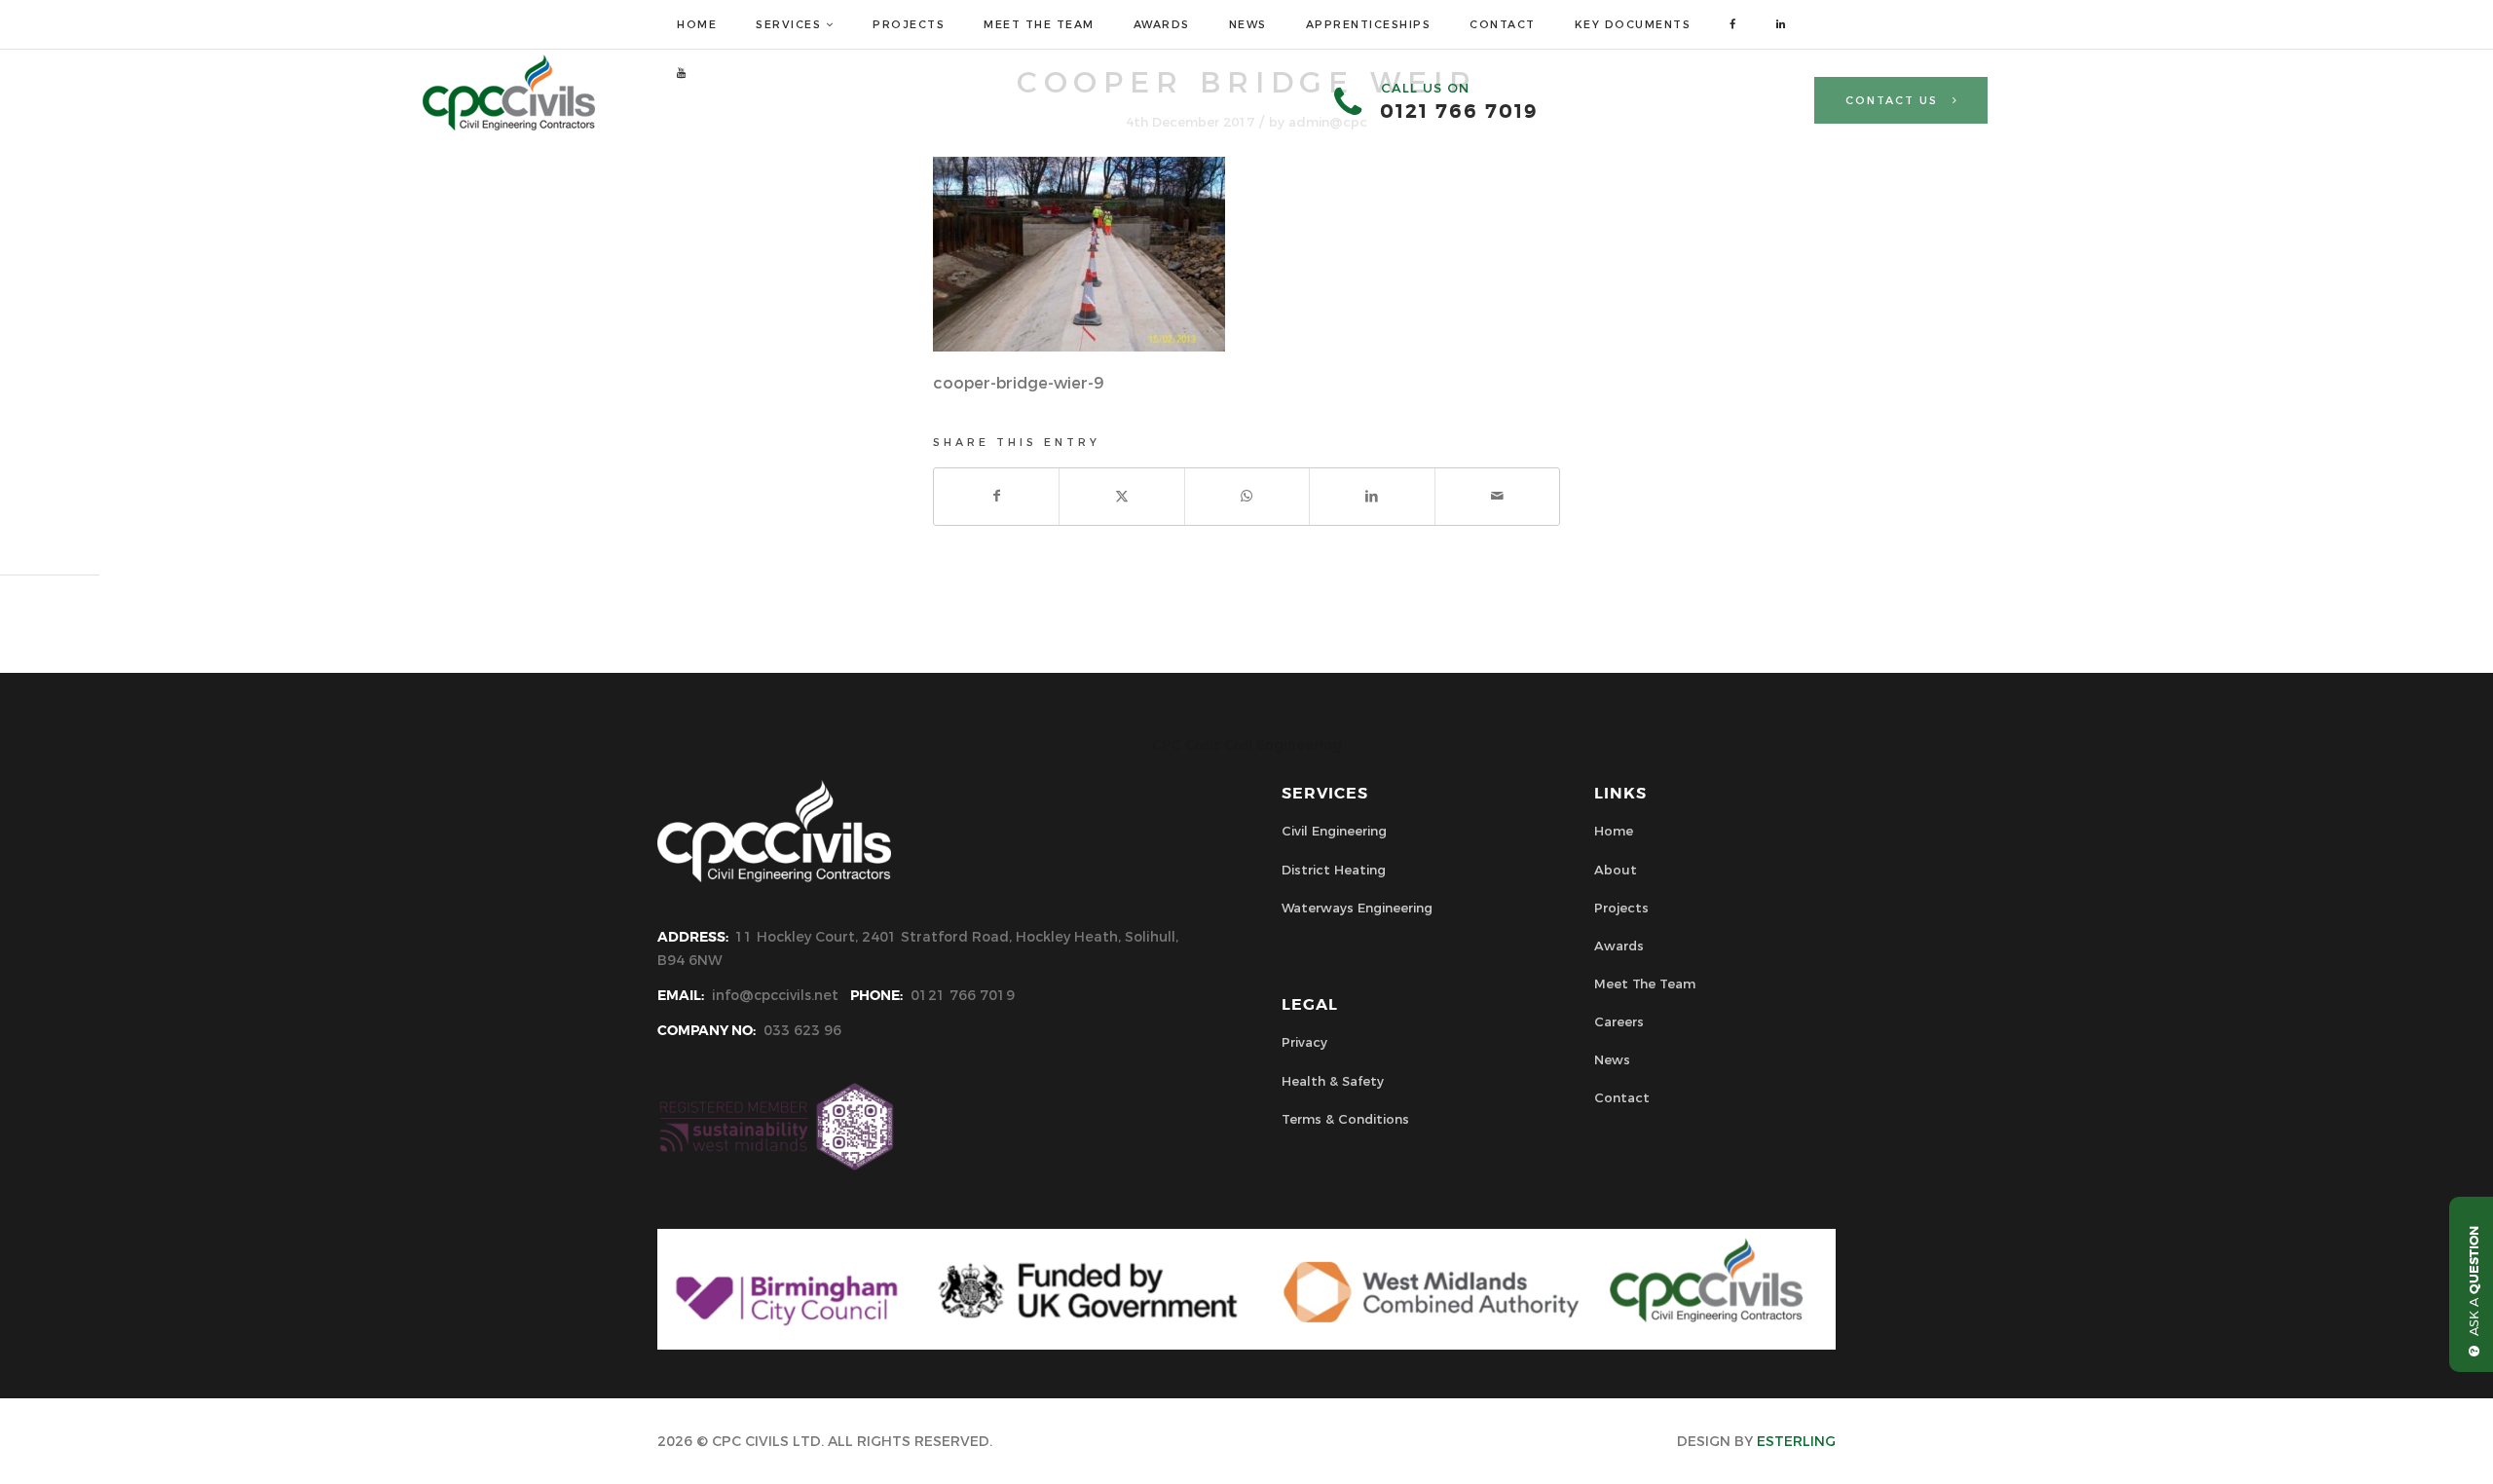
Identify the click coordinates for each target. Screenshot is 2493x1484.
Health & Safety (1333, 1081)
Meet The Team (1645, 983)
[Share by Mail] (1497, 496)
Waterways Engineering (1357, 908)
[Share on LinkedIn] (1372, 496)
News (1612, 1059)
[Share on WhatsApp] (1247, 496)
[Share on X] (1121, 496)
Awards (1619, 946)
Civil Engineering (1334, 831)
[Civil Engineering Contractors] (509, 126)
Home (1614, 831)
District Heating (1334, 870)
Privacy (1304, 1042)
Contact (1622, 1097)
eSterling (1796, 1441)
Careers (1619, 1021)
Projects (1621, 908)
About (1616, 870)
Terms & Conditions (1345, 1119)
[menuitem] (697, 24)
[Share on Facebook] (996, 496)
